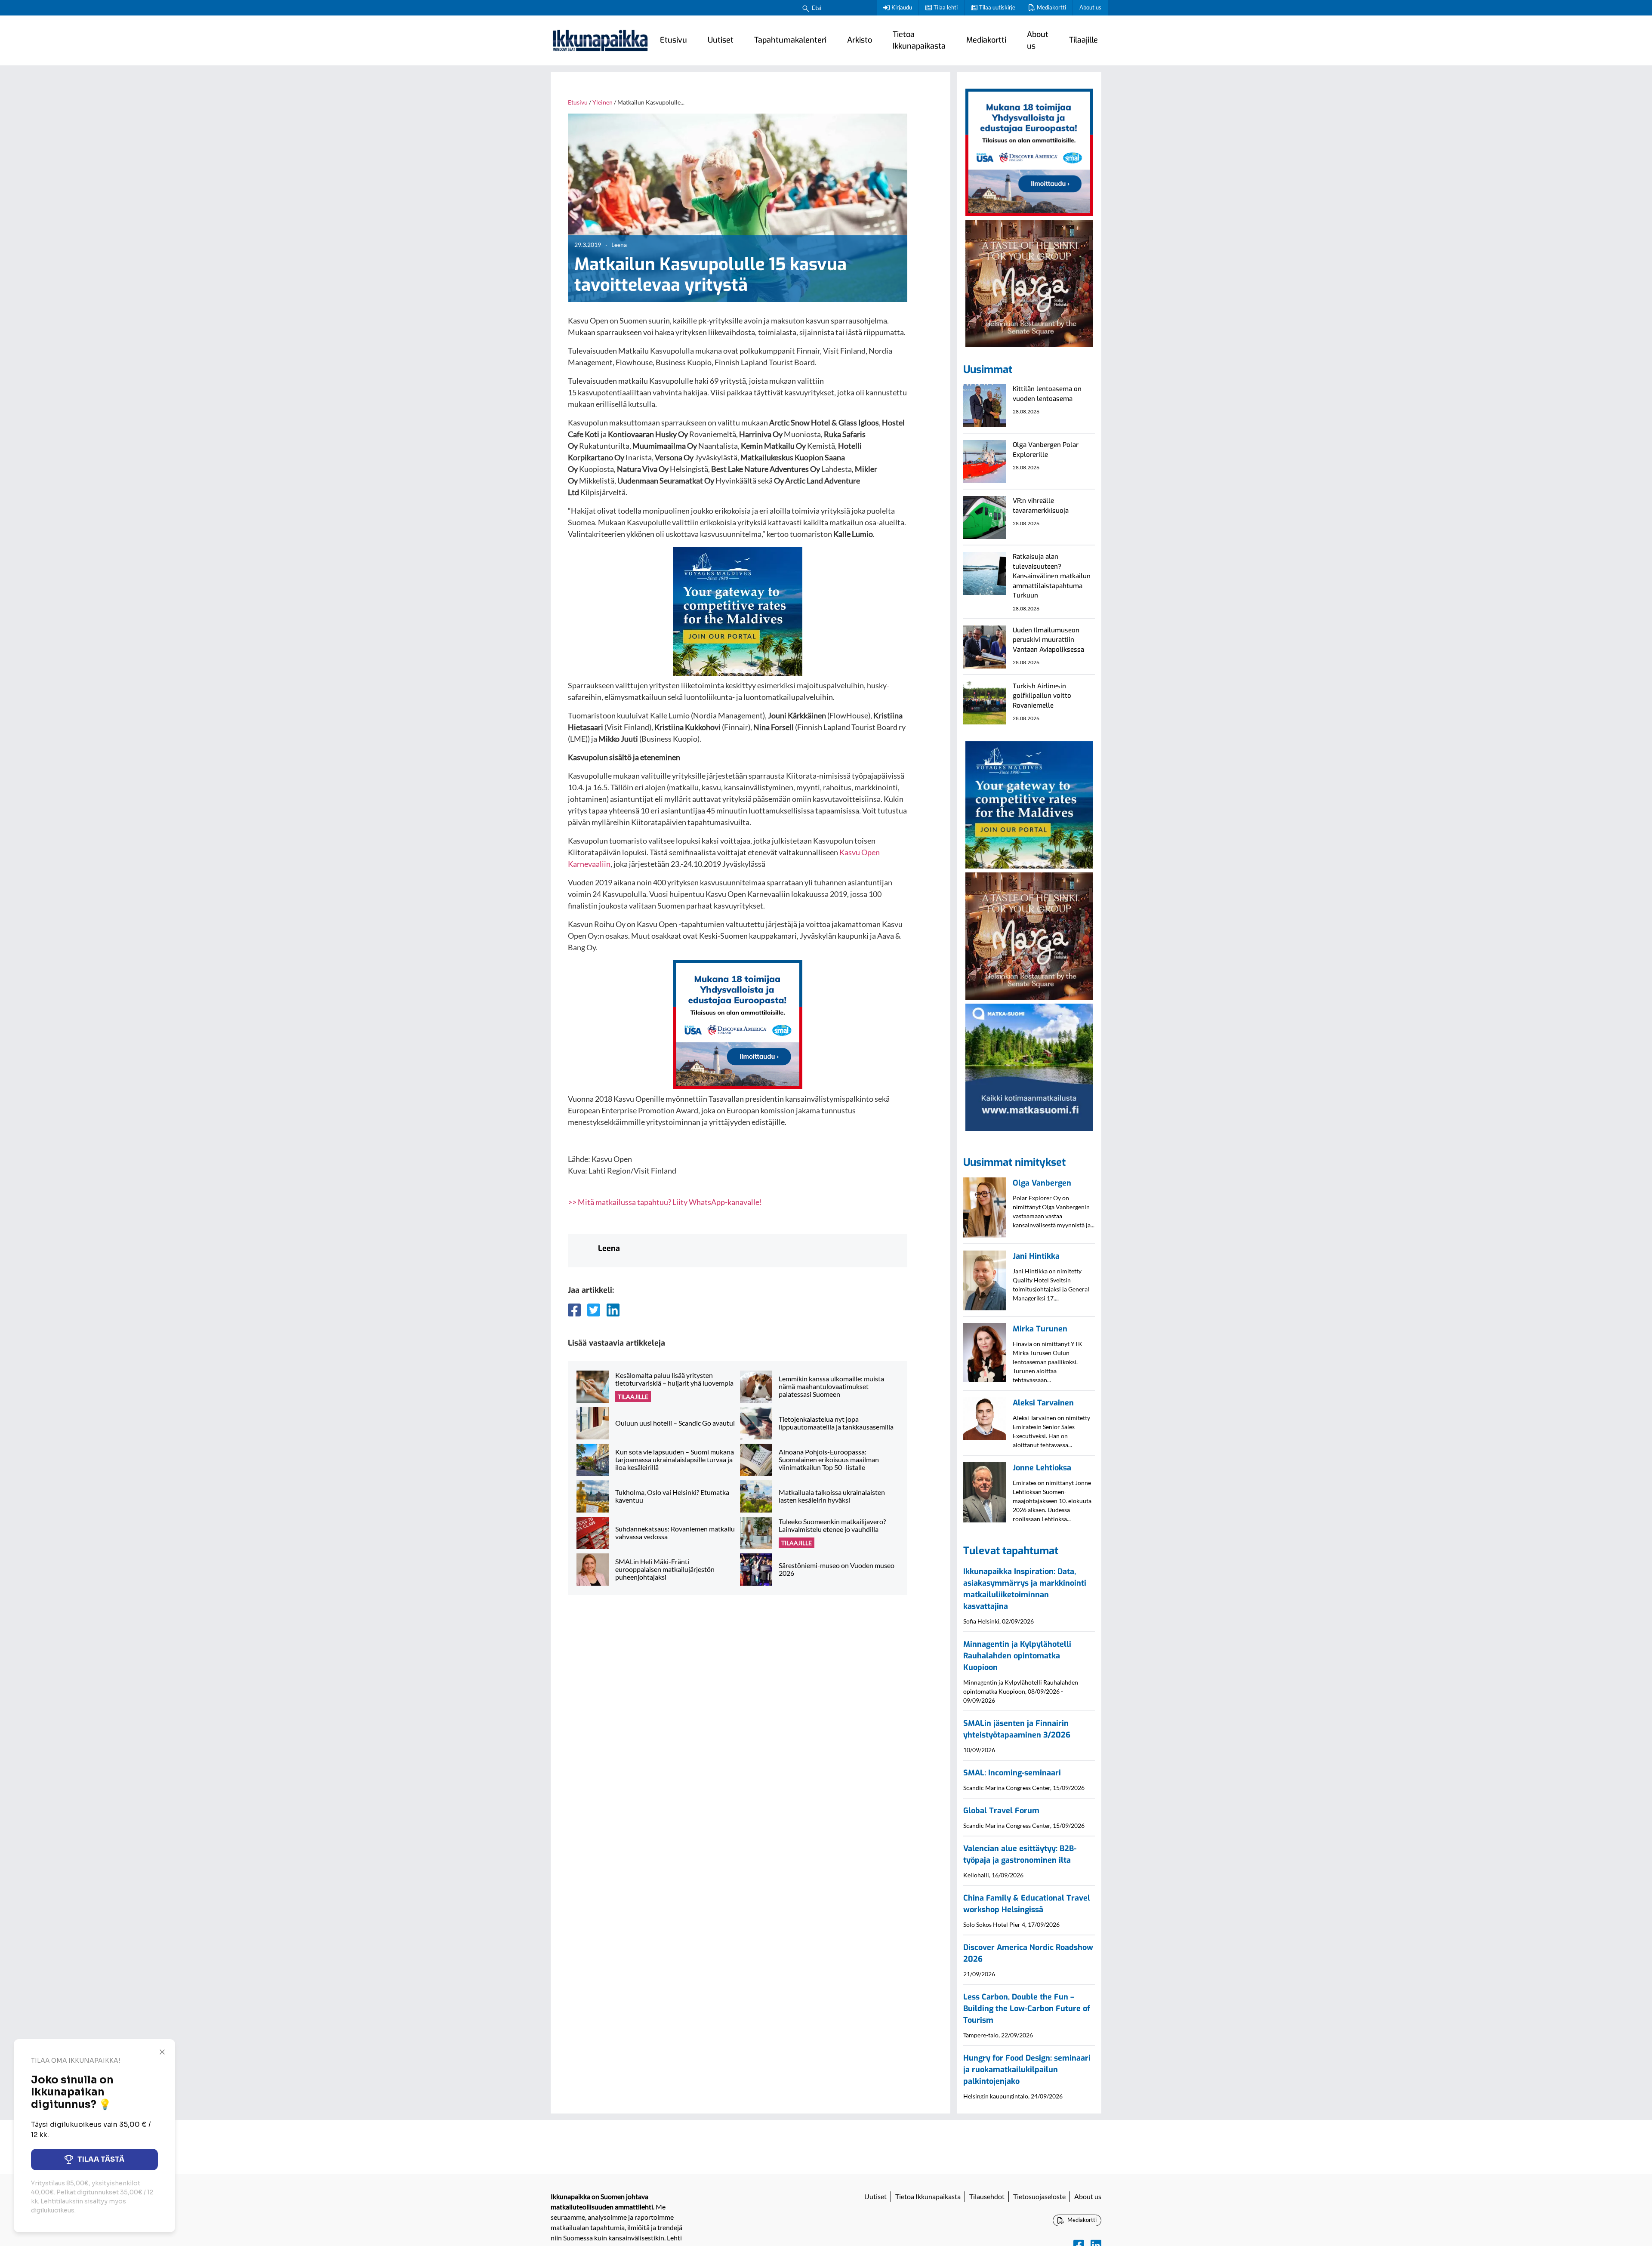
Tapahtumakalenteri (790, 40)
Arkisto (860, 40)
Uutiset (721, 40)
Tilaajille (1083, 40)
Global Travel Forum (1001, 1811)
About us (1090, 7)
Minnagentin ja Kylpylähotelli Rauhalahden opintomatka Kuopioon (1017, 1656)
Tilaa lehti (946, 7)
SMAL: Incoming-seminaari (1012, 1773)
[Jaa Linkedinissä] (613, 1310)
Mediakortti (1051, 7)
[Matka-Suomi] (1029, 1066)
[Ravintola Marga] (1029, 282)
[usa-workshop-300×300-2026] (738, 1024)
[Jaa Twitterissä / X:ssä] (594, 1310)
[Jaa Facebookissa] (574, 1310)
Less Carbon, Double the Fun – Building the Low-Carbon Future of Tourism (1027, 2009)
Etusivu (673, 40)
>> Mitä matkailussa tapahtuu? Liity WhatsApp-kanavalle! (665, 1202)
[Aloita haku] (806, 8)
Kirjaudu (902, 7)
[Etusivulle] (600, 40)
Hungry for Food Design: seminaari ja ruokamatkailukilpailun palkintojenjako (1027, 2070)
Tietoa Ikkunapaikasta (919, 40)
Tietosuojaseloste (1039, 2196)
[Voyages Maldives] (738, 610)
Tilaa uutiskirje (997, 7)
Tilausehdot (987, 2196)
